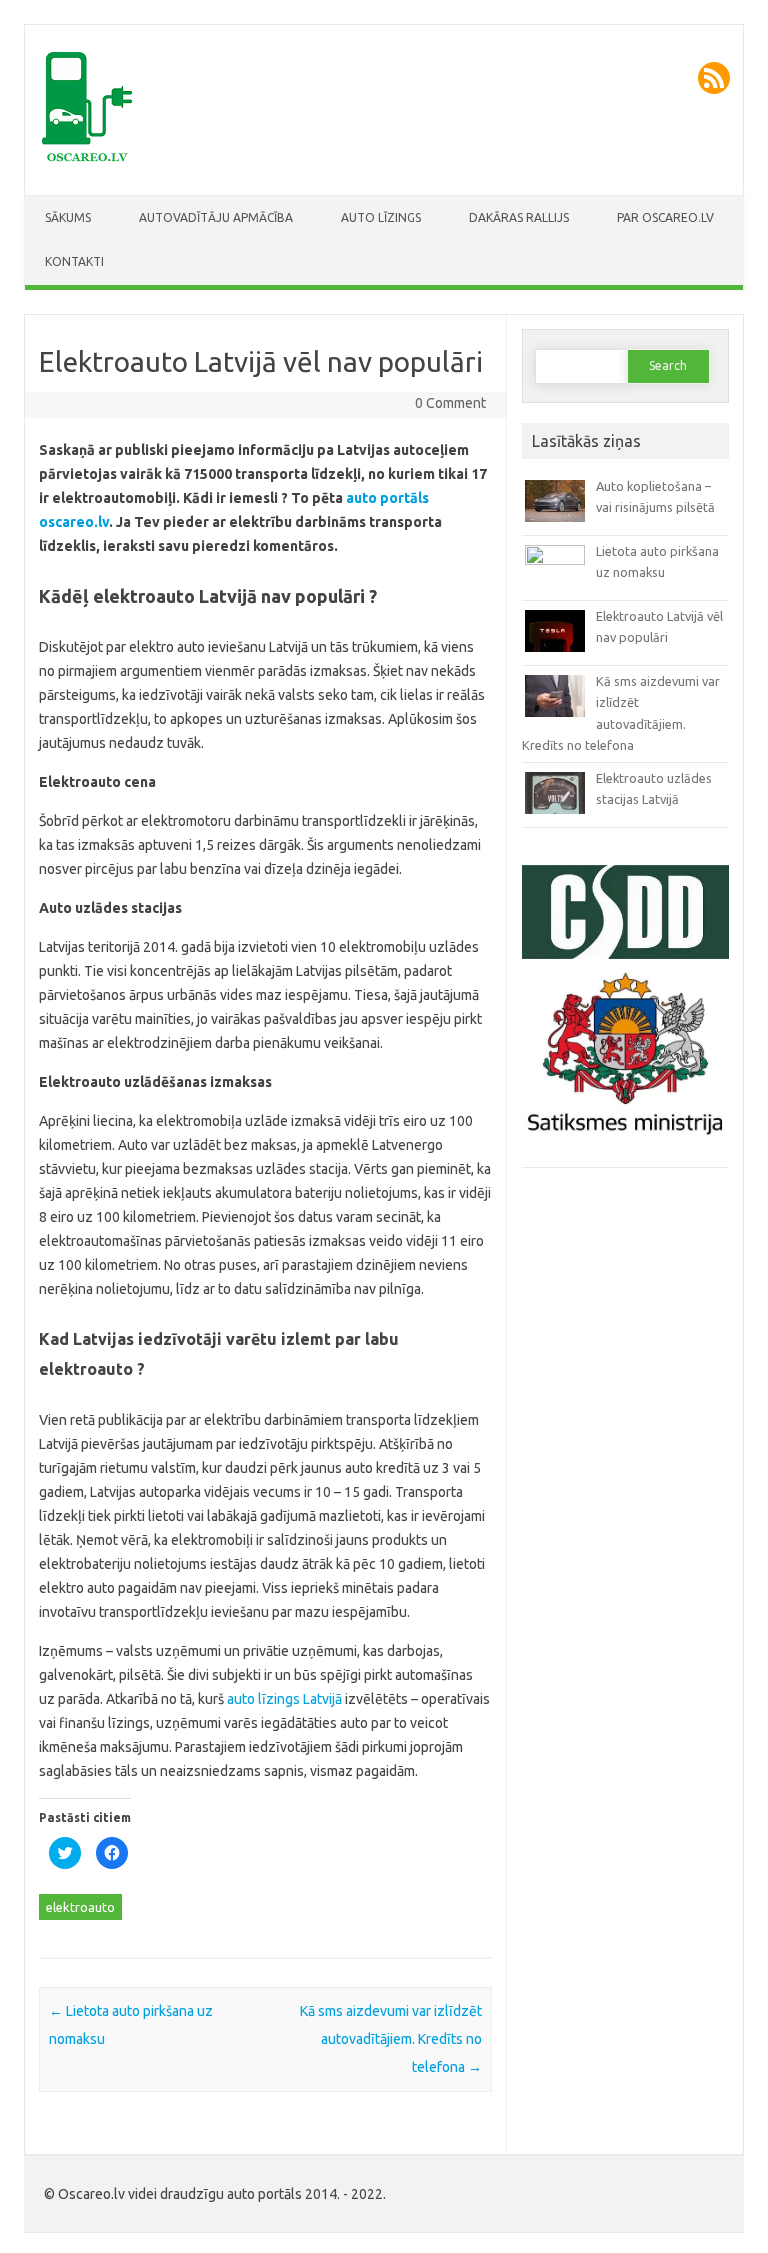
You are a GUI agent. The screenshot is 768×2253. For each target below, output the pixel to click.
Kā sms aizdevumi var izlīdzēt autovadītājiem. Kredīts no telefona (391, 2039)
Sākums (68, 217)
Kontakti (74, 261)
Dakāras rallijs (519, 217)
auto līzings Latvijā (286, 1699)
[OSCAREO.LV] (89, 161)
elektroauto (80, 1907)
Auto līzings (381, 217)
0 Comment (450, 403)
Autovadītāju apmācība (216, 217)
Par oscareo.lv (665, 217)
